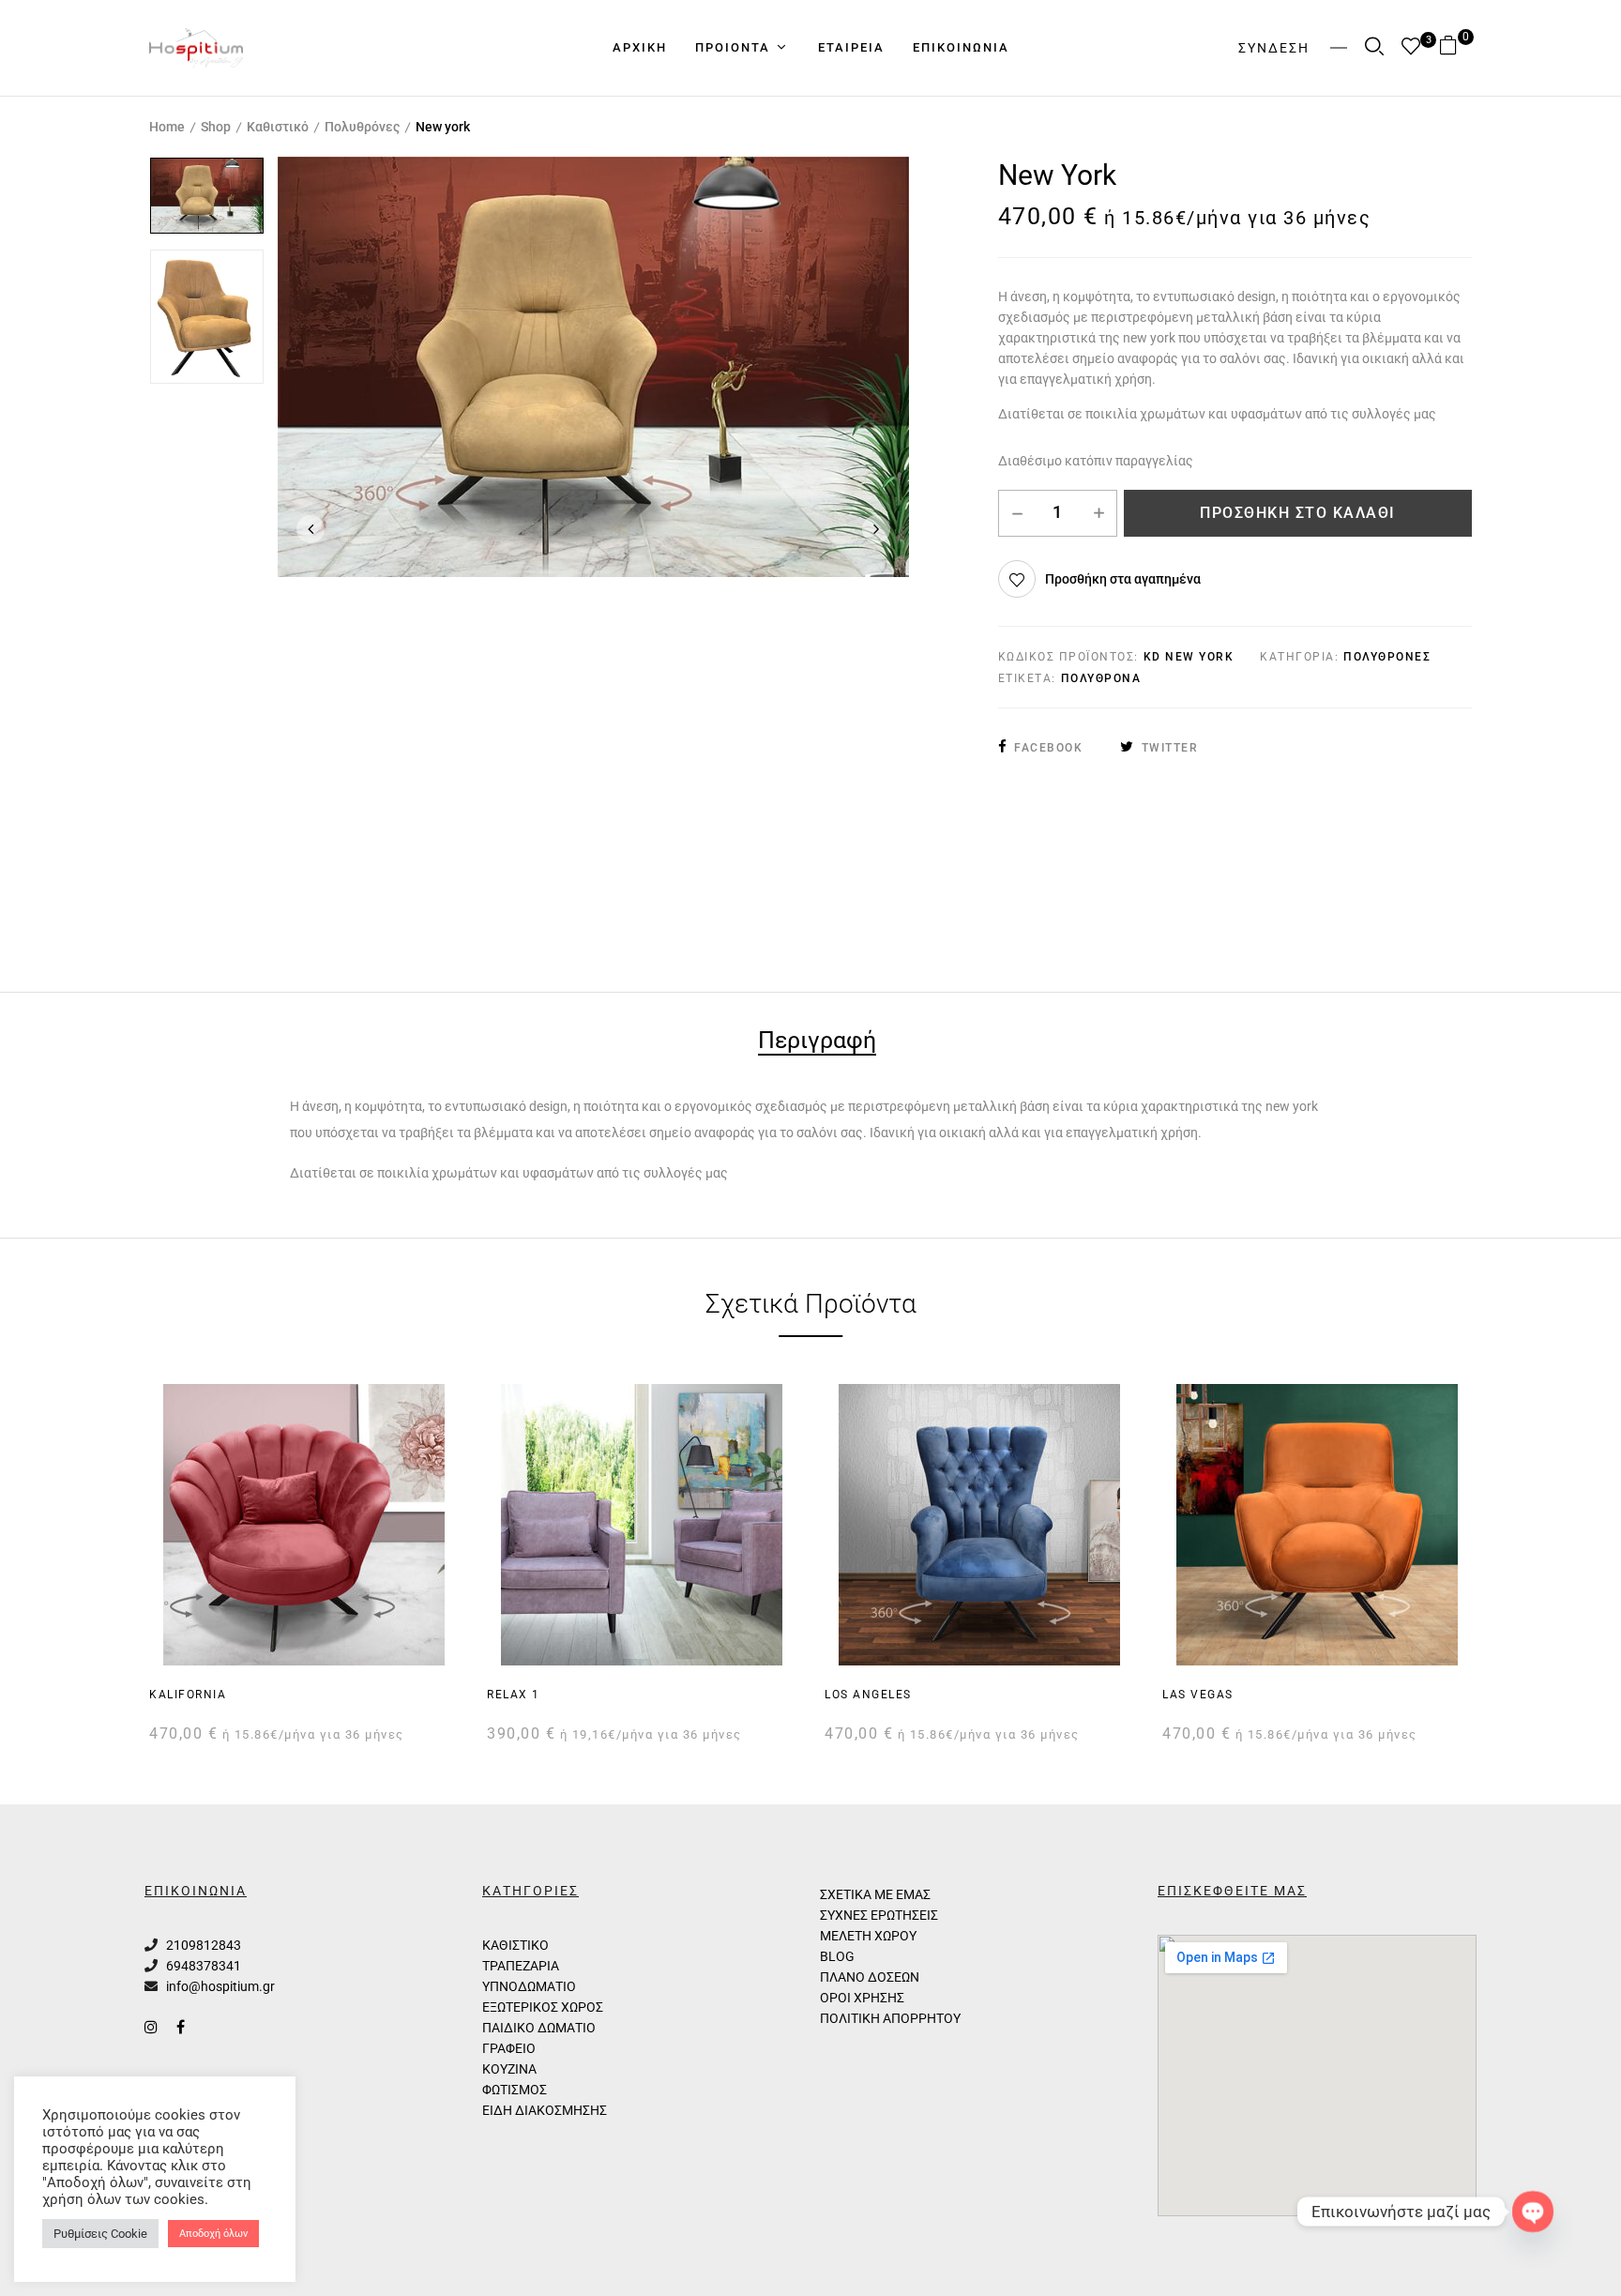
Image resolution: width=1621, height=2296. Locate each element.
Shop (216, 127)
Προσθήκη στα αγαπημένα (1123, 579)
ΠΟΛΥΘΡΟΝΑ (1101, 678)
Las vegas (1198, 1695)
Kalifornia (188, 1695)
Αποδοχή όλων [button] (213, 2234)
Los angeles (868, 1695)
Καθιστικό (278, 127)
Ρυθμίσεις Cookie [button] (100, 2234)
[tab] (817, 1043)
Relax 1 (514, 1695)
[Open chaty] (1533, 2212)
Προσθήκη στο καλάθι (1298, 513)
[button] (1455, 47)
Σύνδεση (1274, 48)
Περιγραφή (817, 1042)
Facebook (1048, 748)
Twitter (1170, 748)
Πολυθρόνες (362, 127)
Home (167, 127)
